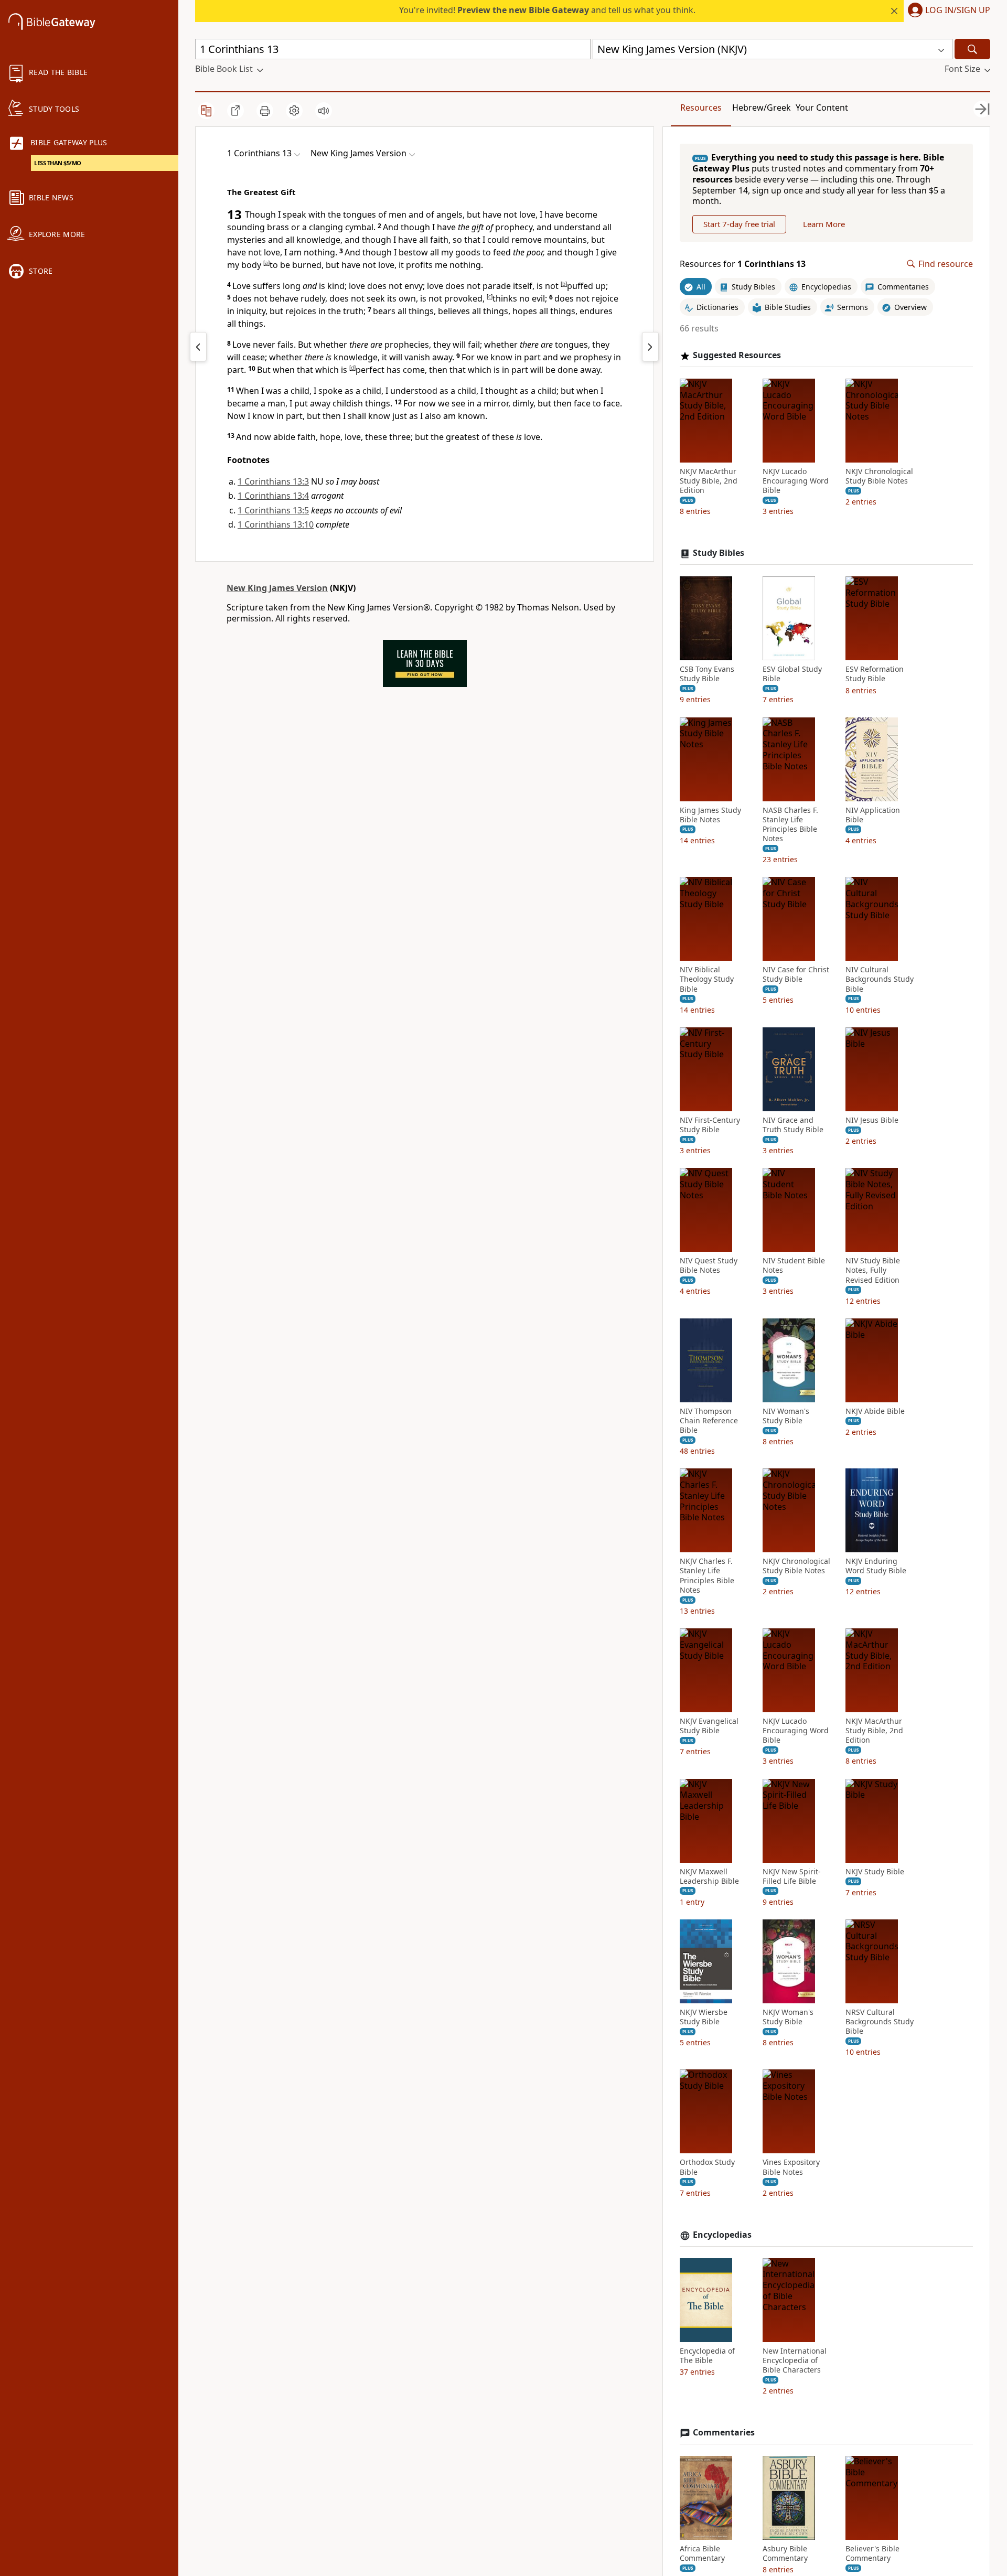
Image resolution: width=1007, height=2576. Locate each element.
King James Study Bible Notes (710, 815)
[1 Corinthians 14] (650, 347)
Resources (701, 108)
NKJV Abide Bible (875, 1411)
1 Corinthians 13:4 (273, 496)
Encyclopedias (722, 2235)
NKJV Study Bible (875, 1872)
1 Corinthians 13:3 (273, 481)
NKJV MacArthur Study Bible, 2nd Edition (709, 481)
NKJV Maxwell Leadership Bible (709, 1876)
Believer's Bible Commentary (872, 2553)
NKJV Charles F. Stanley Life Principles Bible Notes (707, 1576)
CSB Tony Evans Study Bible (707, 674)
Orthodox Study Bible (707, 2167)
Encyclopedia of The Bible (707, 2356)
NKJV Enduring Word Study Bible (876, 1566)
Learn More (824, 224)
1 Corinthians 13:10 (276, 524)
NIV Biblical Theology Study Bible (707, 979)
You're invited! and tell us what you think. (547, 10)
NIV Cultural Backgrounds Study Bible (880, 979)
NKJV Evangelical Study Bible (709, 1726)
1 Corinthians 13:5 (273, 510)
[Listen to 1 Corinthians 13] (324, 111)
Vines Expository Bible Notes (791, 2167)
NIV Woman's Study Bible (786, 1416)
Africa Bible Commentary (702, 2553)
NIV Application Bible (873, 815)
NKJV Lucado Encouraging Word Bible (796, 481)
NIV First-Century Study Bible (710, 1125)
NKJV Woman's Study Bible (788, 2017)
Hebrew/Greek (762, 108)
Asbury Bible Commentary (785, 2553)
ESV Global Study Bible (792, 674)
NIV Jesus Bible (872, 1120)
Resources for (743, 264)
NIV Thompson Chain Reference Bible (709, 1421)
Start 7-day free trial (739, 224)
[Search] (972, 49)
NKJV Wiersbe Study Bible (704, 2017)
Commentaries (724, 2433)
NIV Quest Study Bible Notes (709, 1265)
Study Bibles (719, 553)
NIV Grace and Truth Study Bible (793, 1125)
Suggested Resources (737, 355)
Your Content (822, 108)
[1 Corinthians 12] (198, 347)
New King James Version (277, 588)
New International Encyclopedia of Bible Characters (795, 2360)
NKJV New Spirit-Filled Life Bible (792, 1876)
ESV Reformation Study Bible (875, 674)
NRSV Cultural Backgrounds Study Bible (880, 2022)
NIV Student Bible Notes (794, 1265)
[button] (947, 11)
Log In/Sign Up (958, 10)
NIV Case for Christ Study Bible (796, 974)
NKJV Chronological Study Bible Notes (879, 476)
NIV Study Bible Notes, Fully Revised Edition (873, 1270)
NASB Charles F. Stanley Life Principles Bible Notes (790, 825)
